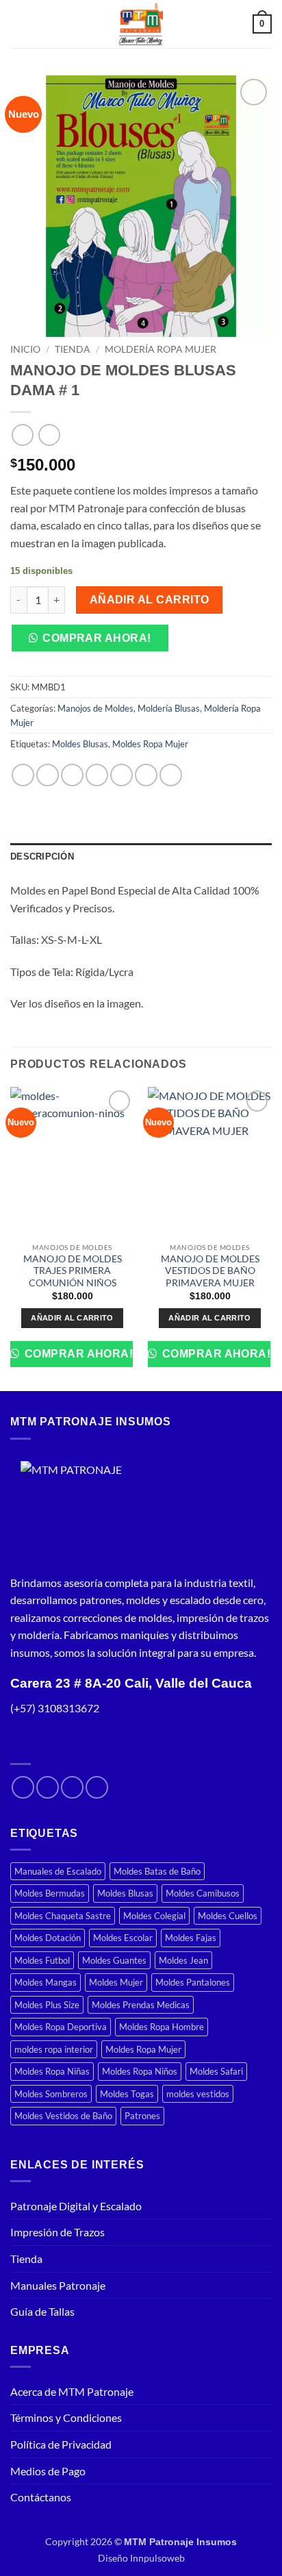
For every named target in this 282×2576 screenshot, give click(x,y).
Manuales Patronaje (58, 2285)
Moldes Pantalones (193, 1982)
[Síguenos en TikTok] (72, 1787)
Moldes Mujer (116, 1982)
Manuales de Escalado (58, 1871)
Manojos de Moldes (95, 708)
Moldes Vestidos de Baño (63, 2116)
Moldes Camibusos (203, 1893)
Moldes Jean (183, 1960)
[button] (18, 24)
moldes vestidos (198, 2094)
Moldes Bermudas (50, 1893)
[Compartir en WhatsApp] (23, 775)
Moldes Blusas (80, 744)
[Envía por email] (97, 775)
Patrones (142, 2116)
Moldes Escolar (123, 1938)
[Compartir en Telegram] (171, 775)
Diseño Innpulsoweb (141, 2558)
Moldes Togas (127, 2094)
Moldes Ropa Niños (140, 2071)
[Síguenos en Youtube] (97, 1787)
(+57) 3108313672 (55, 1708)
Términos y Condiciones (66, 2417)
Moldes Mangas (46, 1982)
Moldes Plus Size (47, 2005)
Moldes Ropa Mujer (150, 744)
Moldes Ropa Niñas (52, 2071)
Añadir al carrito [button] (72, 1318)
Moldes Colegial (154, 1916)
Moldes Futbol (42, 1960)
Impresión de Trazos (57, 2232)
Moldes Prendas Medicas (141, 2005)
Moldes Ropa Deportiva (61, 2027)
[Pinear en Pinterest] (121, 775)
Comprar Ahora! (97, 638)
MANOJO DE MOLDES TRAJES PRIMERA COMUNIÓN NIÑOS (73, 1271)
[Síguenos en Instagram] (48, 1787)
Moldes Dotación (48, 1938)
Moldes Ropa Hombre (162, 2027)
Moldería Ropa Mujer (161, 349)
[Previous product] (49, 435)
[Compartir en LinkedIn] (146, 775)
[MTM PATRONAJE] (72, 1512)
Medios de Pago (48, 2471)
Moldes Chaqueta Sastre (63, 1916)
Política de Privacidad (61, 2444)
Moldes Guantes (114, 1960)
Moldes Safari (216, 2071)
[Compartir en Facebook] (48, 775)
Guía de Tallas (42, 2311)
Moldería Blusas (169, 708)
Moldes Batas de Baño (157, 1871)
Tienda (73, 349)
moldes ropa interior (54, 2049)
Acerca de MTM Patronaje (72, 2391)
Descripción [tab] (42, 856)
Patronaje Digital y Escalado (76, 2206)
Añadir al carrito (150, 600)
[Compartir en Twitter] (72, 775)
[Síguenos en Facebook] (23, 1787)
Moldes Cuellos (228, 1916)
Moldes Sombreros (51, 2094)
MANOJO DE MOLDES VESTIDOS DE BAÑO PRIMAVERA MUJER (210, 1271)
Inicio (25, 349)
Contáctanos (41, 2497)
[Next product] (22, 435)
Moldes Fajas (191, 1938)
